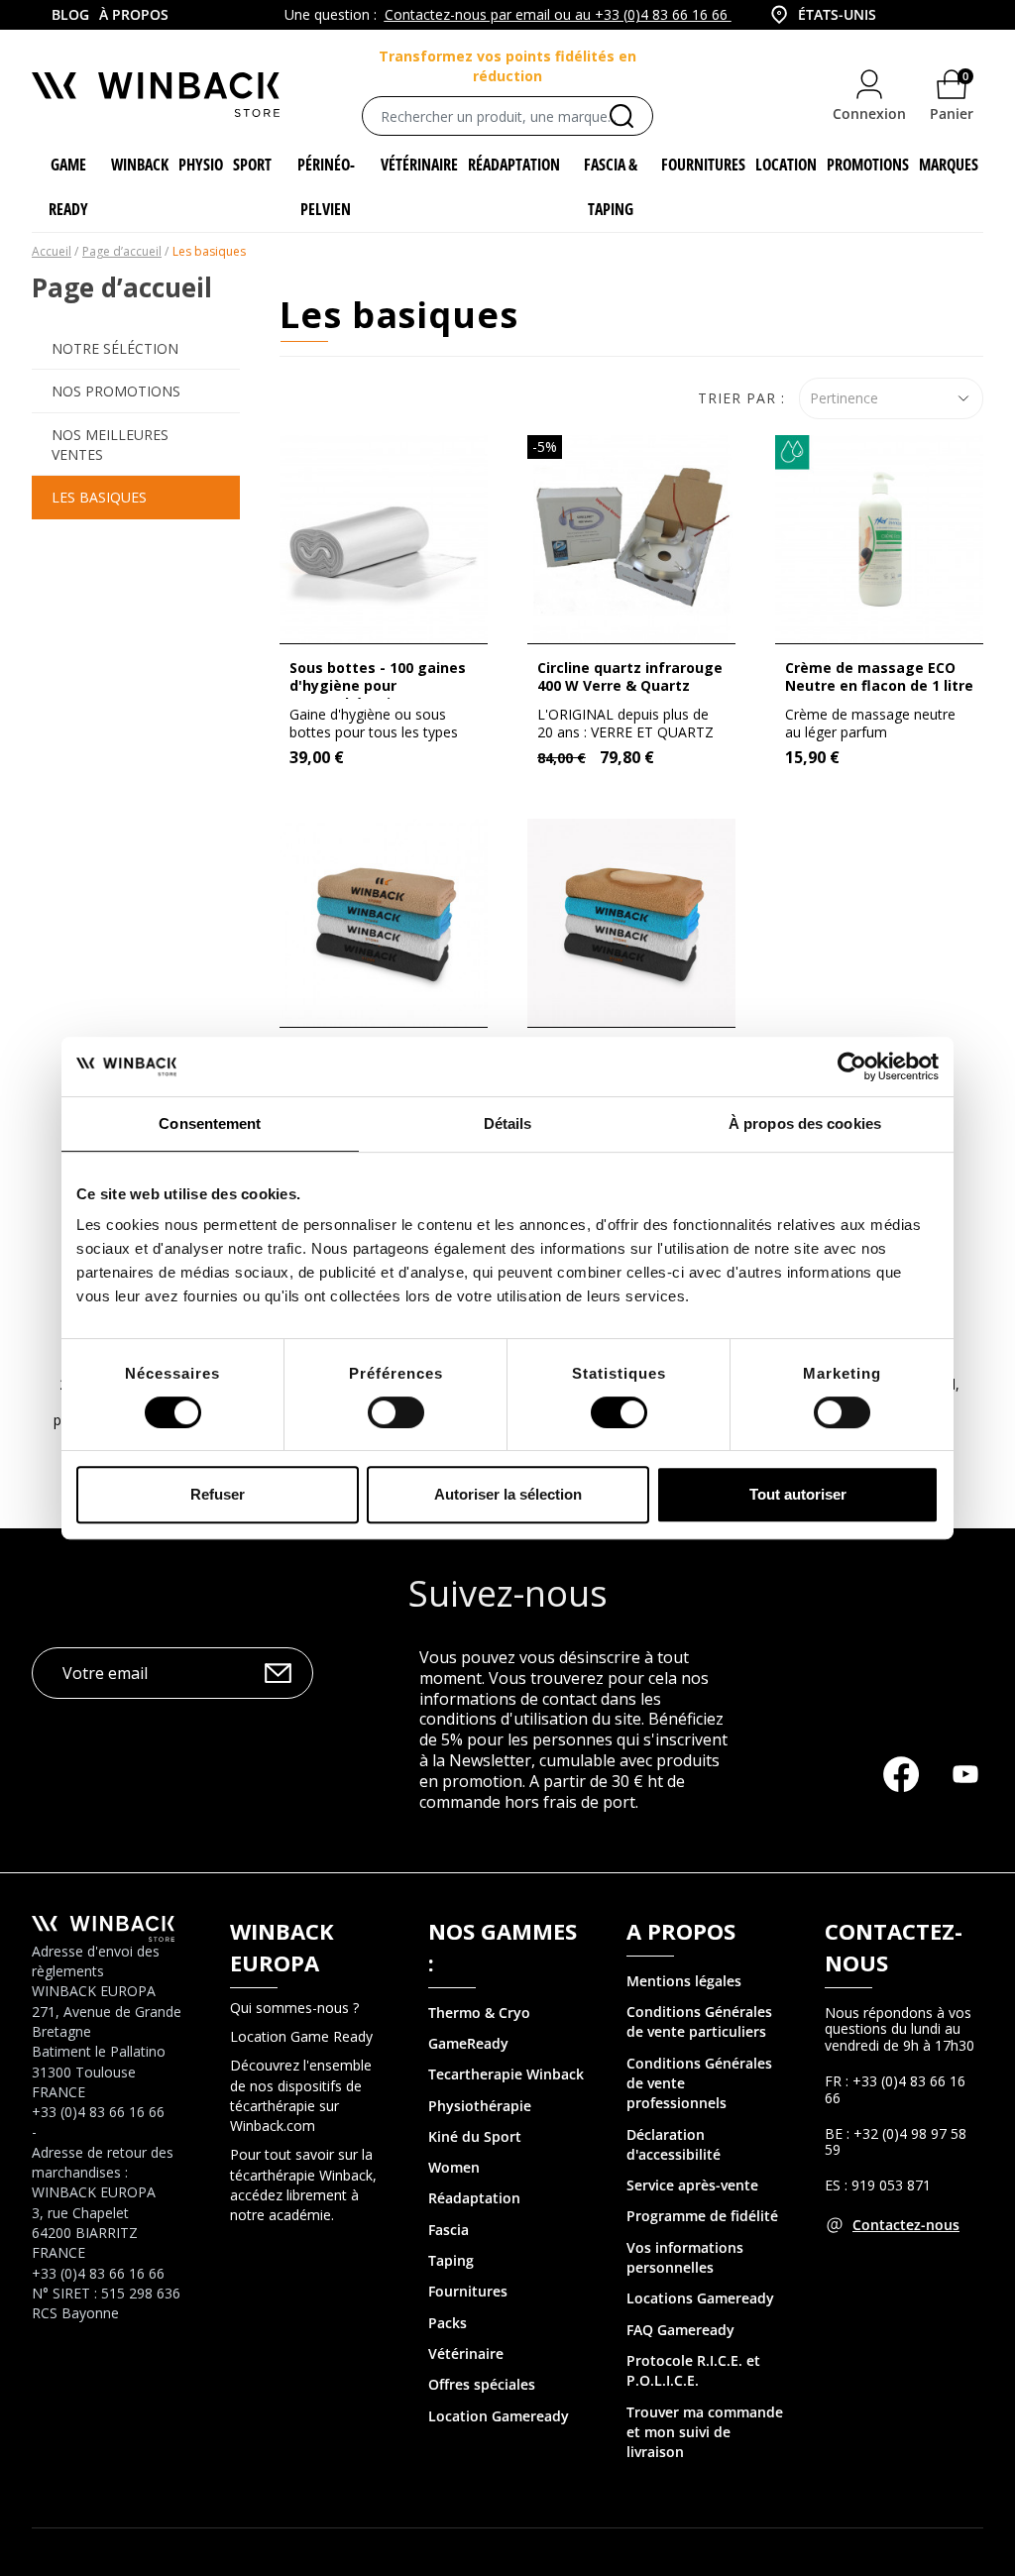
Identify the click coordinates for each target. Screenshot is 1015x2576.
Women (454, 2167)
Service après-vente (692, 2185)
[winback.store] (156, 93)
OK (278, 1673)
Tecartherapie (475, 2074)
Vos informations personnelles (685, 2257)
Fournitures (468, 2291)
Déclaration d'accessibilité (674, 2144)
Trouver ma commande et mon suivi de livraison (705, 2432)
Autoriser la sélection (508, 1494)
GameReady (468, 2043)
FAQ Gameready (680, 2330)
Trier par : (741, 398)
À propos (134, 14)
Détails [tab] (508, 1123)
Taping (451, 2260)
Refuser (218, 1494)
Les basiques (99, 497)
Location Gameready (499, 2416)
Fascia (449, 2230)
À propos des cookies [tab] (805, 1123)
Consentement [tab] (210, 1123)
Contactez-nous (906, 2225)
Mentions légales (684, 1981)
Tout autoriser (798, 1494)
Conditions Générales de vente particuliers (699, 2021)
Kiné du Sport (475, 2136)
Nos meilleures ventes (110, 445)
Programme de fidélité (702, 2216)
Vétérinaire (466, 2353)
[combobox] (838, 15)
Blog (70, 14)
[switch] (396, 1412)
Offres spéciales (482, 2384)
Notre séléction (115, 348)
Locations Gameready (700, 2298)
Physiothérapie (480, 2106)
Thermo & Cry (475, 2013)
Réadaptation (474, 2198)
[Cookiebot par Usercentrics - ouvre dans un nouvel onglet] (852, 1066)
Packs (448, 2323)
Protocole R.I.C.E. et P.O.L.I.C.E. (693, 2370)
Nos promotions (116, 391)
